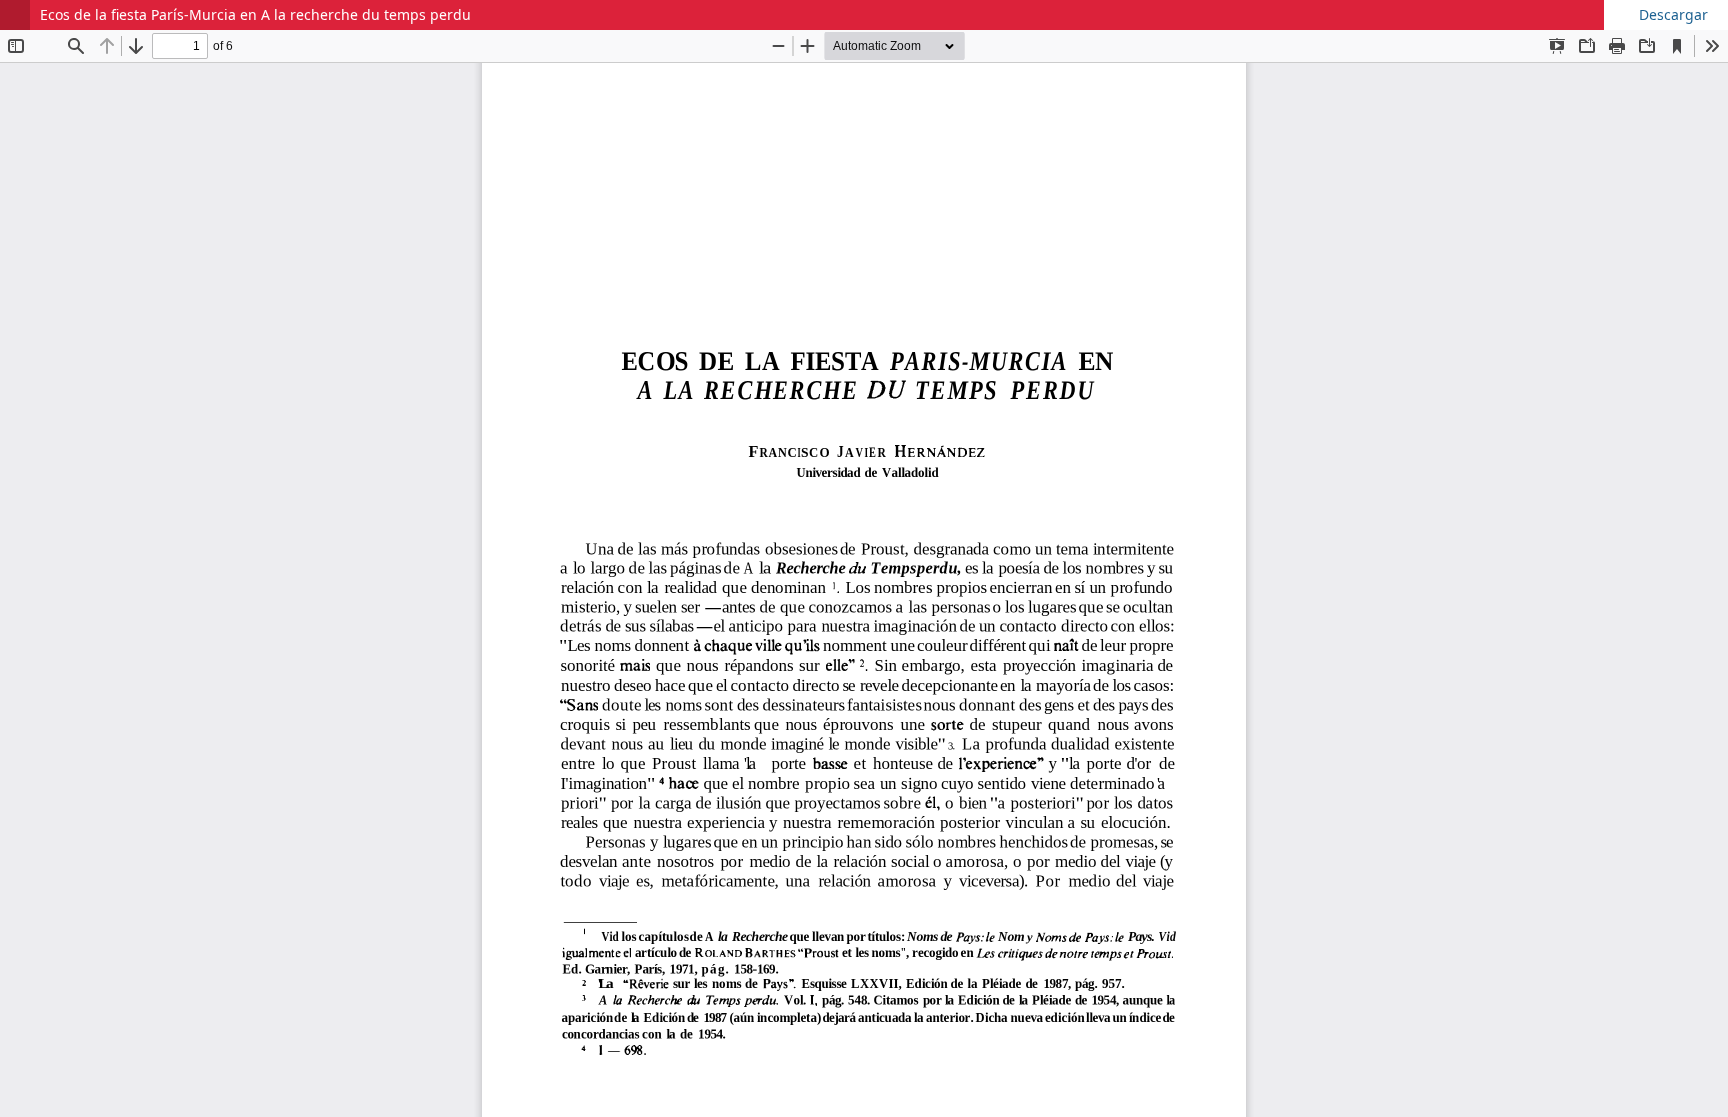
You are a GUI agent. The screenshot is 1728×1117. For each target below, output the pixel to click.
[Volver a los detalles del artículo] (15, 15)
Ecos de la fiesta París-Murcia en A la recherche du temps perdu (255, 14)
